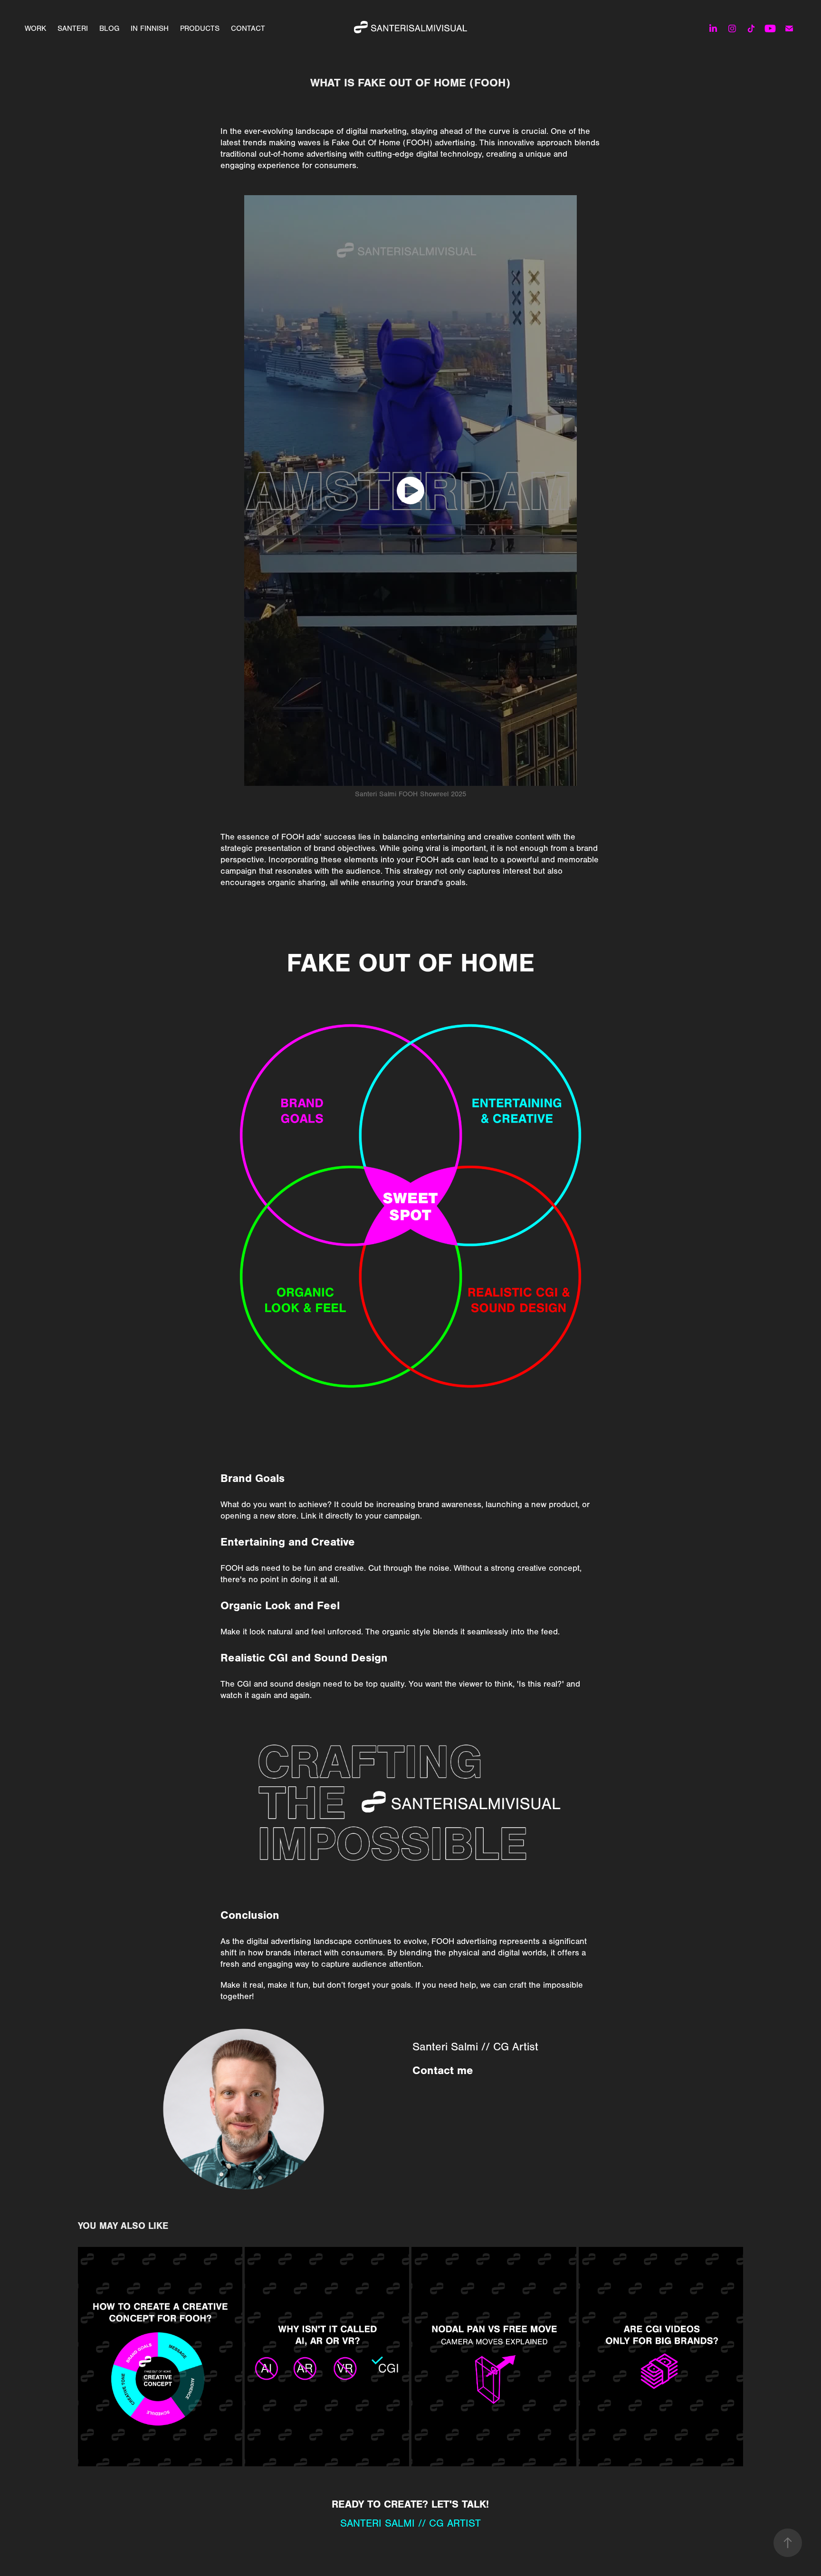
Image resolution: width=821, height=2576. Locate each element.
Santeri (73, 28)
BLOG (109, 28)
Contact (248, 28)
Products (200, 28)
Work (35, 28)
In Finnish (150, 28)
